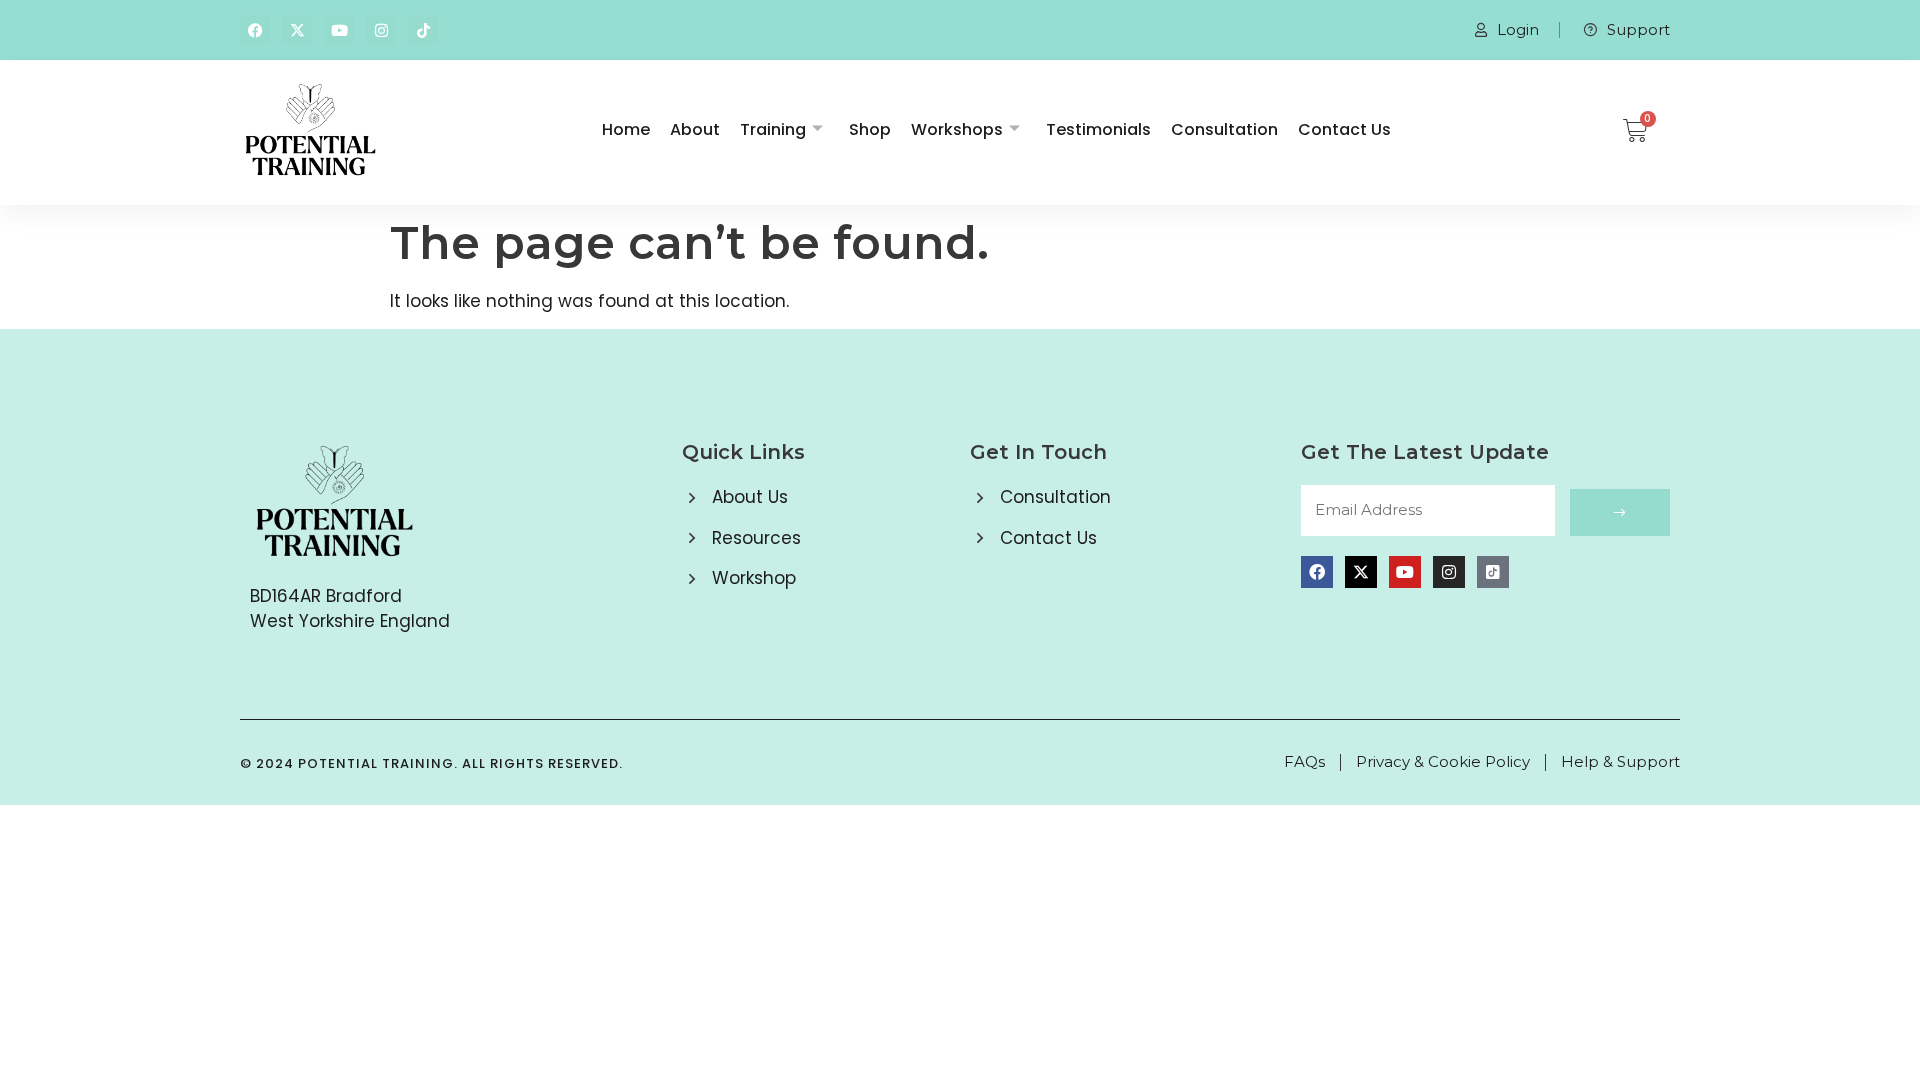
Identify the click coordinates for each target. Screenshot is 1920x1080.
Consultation (1224, 129)
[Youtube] (339, 30)
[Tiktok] (423, 30)
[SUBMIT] (1620, 512)
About (695, 129)
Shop (870, 129)
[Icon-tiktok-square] (1493, 572)
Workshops (957, 129)
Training (773, 129)
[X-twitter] (297, 30)
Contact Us (1344, 129)
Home (626, 129)
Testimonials (1098, 129)
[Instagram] (381, 30)
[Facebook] (255, 30)
